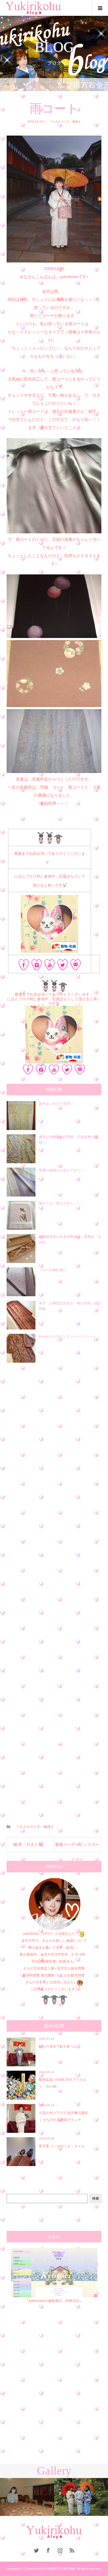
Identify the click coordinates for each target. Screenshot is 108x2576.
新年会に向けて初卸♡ (56, 1104)
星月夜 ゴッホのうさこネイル (62, 2146)
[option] (27, 2497)
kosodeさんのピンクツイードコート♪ (67, 1336)
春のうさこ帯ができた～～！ (61, 1203)
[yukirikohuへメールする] (76, 966)
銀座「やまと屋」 (30, 1844)
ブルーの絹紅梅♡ (53, 1270)
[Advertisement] (54, 1590)
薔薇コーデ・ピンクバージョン (77, 1847)
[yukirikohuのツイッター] (63, 966)
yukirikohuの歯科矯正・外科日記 (54, 2301)
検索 (96, 2198)
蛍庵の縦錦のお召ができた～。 (63, 1170)
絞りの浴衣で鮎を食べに (58, 2046)
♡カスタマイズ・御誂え (64, 122)
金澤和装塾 (32, 1975)
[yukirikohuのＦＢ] (24, 966)
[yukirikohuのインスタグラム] (37, 966)
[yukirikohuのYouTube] (50, 966)
